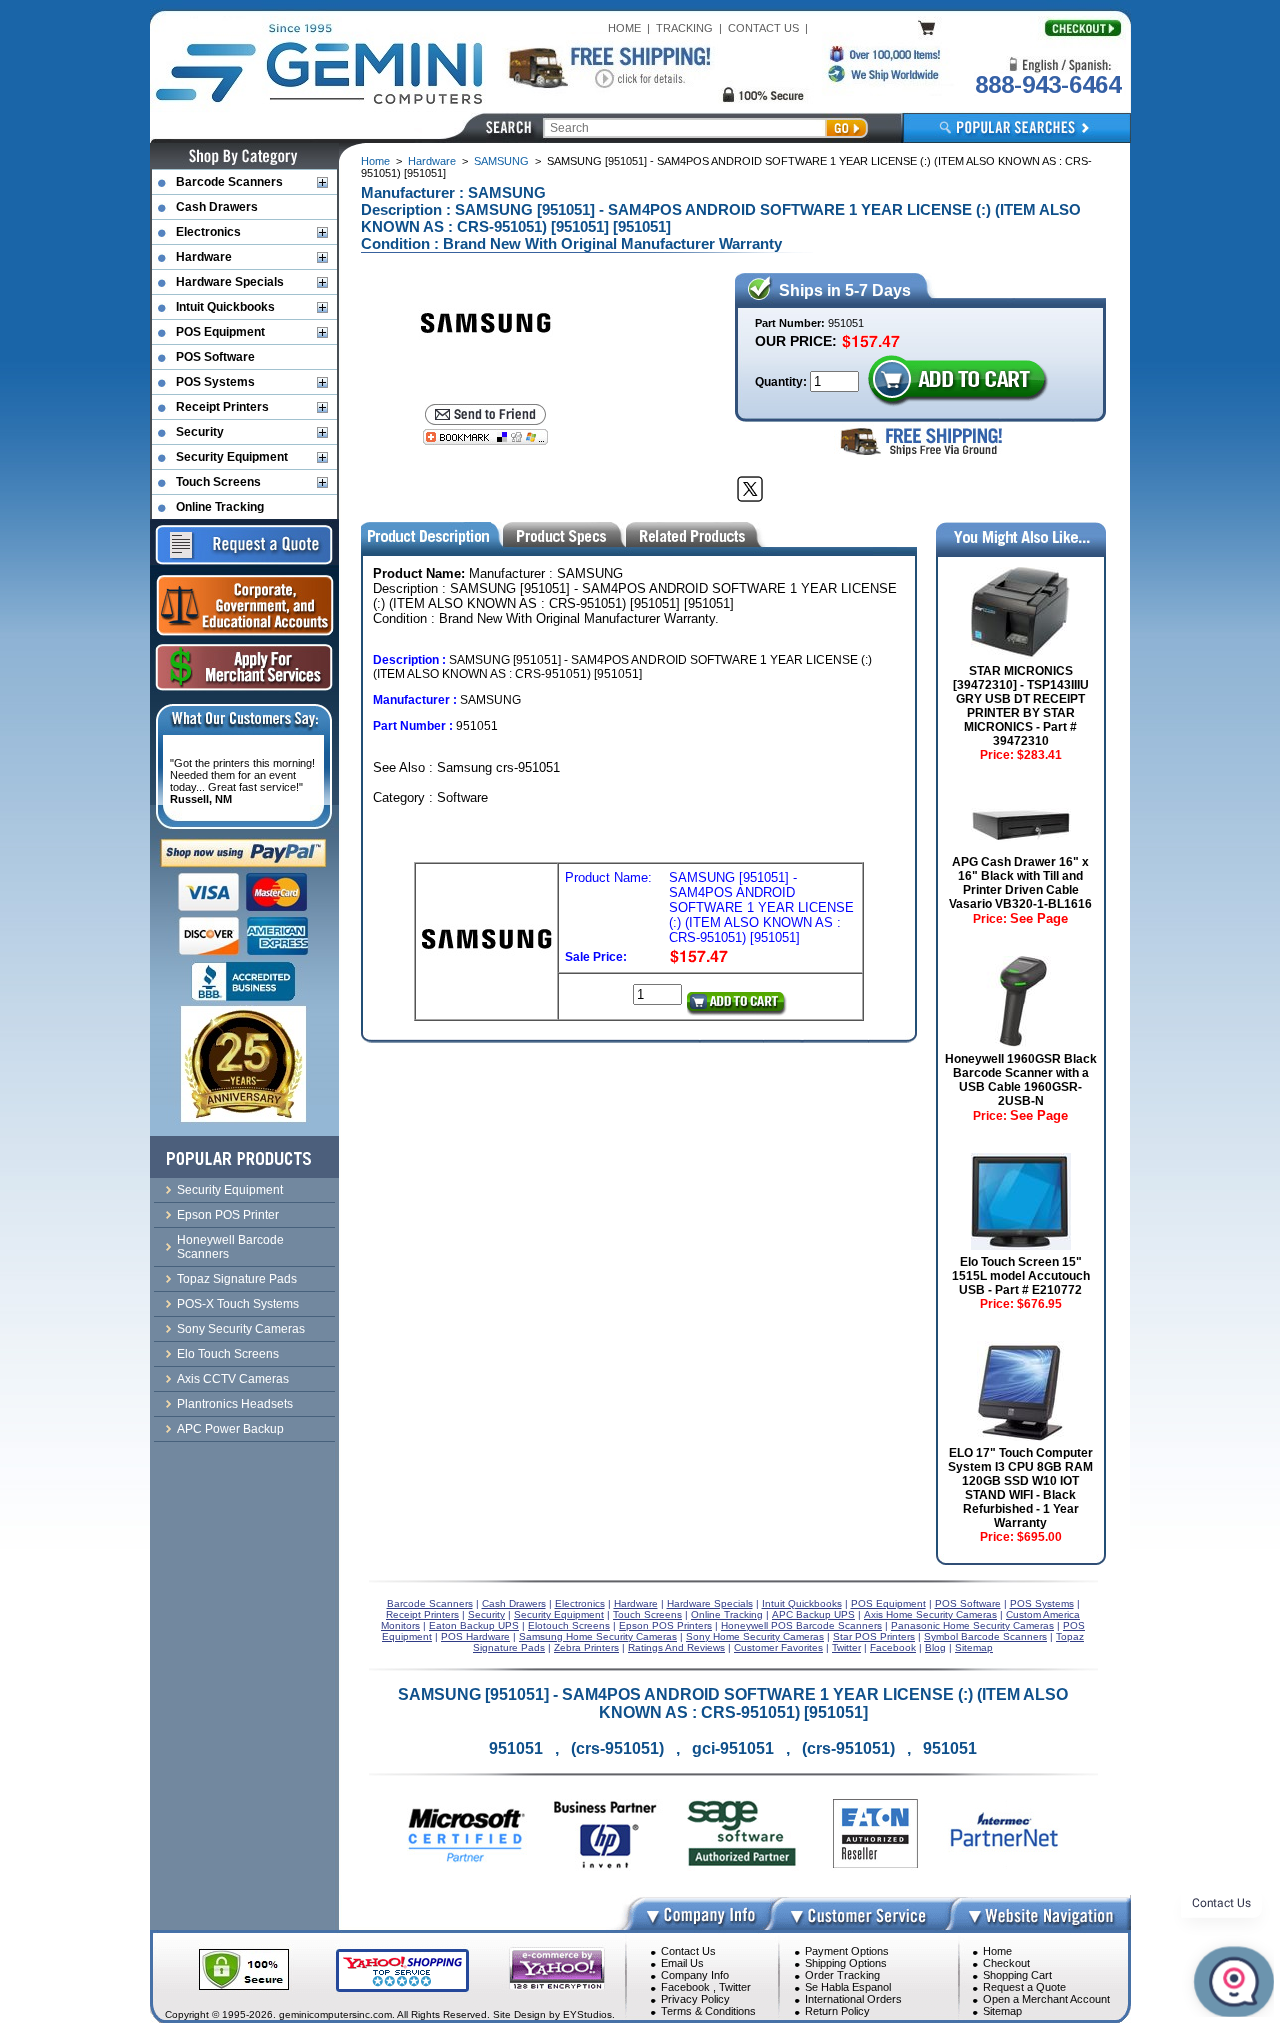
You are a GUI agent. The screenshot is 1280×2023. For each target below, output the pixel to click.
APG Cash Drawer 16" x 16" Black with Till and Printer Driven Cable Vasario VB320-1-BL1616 (1020, 883)
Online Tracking (220, 507)
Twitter (735, 1987)
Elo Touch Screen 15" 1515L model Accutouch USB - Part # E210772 (1021, 1276)
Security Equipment (232, 457)
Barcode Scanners (229, 182)
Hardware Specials (230, 282)
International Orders (853, 1999)
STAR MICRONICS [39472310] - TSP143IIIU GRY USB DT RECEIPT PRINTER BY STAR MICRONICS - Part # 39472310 (1021, 706)
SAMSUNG (501, 161)
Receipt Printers (222, 407)
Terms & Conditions (708, 2011)
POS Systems (215, 382)
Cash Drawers (217, 207)
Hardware (432, 161)
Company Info (695, 1975)
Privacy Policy (695, 1999)
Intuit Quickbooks (225, 307)
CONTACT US (763, 28)
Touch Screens (218, 482)
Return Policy (837, 2011)
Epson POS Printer (228, 1215)
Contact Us (688, 1951)
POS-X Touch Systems (238, 1304)
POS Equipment (220, 332)
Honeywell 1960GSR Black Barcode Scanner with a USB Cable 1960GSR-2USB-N (1021, 1080)
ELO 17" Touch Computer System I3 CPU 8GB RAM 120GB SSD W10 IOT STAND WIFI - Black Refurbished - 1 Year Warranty (1020, 1488)
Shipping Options (846, 1963)
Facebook (685, 1987)
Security (200, 432)
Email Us (682, 1963)
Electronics (208, 232)
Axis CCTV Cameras (233, 1379)
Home (375, 161)
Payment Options (847, 1951)
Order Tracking (842, 1975)
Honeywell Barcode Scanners (230, 1247)
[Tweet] (750, 489)
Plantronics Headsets (235, 1404)
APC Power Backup (230, 1429)
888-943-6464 (1048, 84)
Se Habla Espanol (848, 1987)
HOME (624, 28)
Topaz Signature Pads (237, 1279)
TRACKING (684, 28)
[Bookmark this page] (485, 437)
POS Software (215, 357)
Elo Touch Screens (228, 1354)
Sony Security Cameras (241, 1329)
